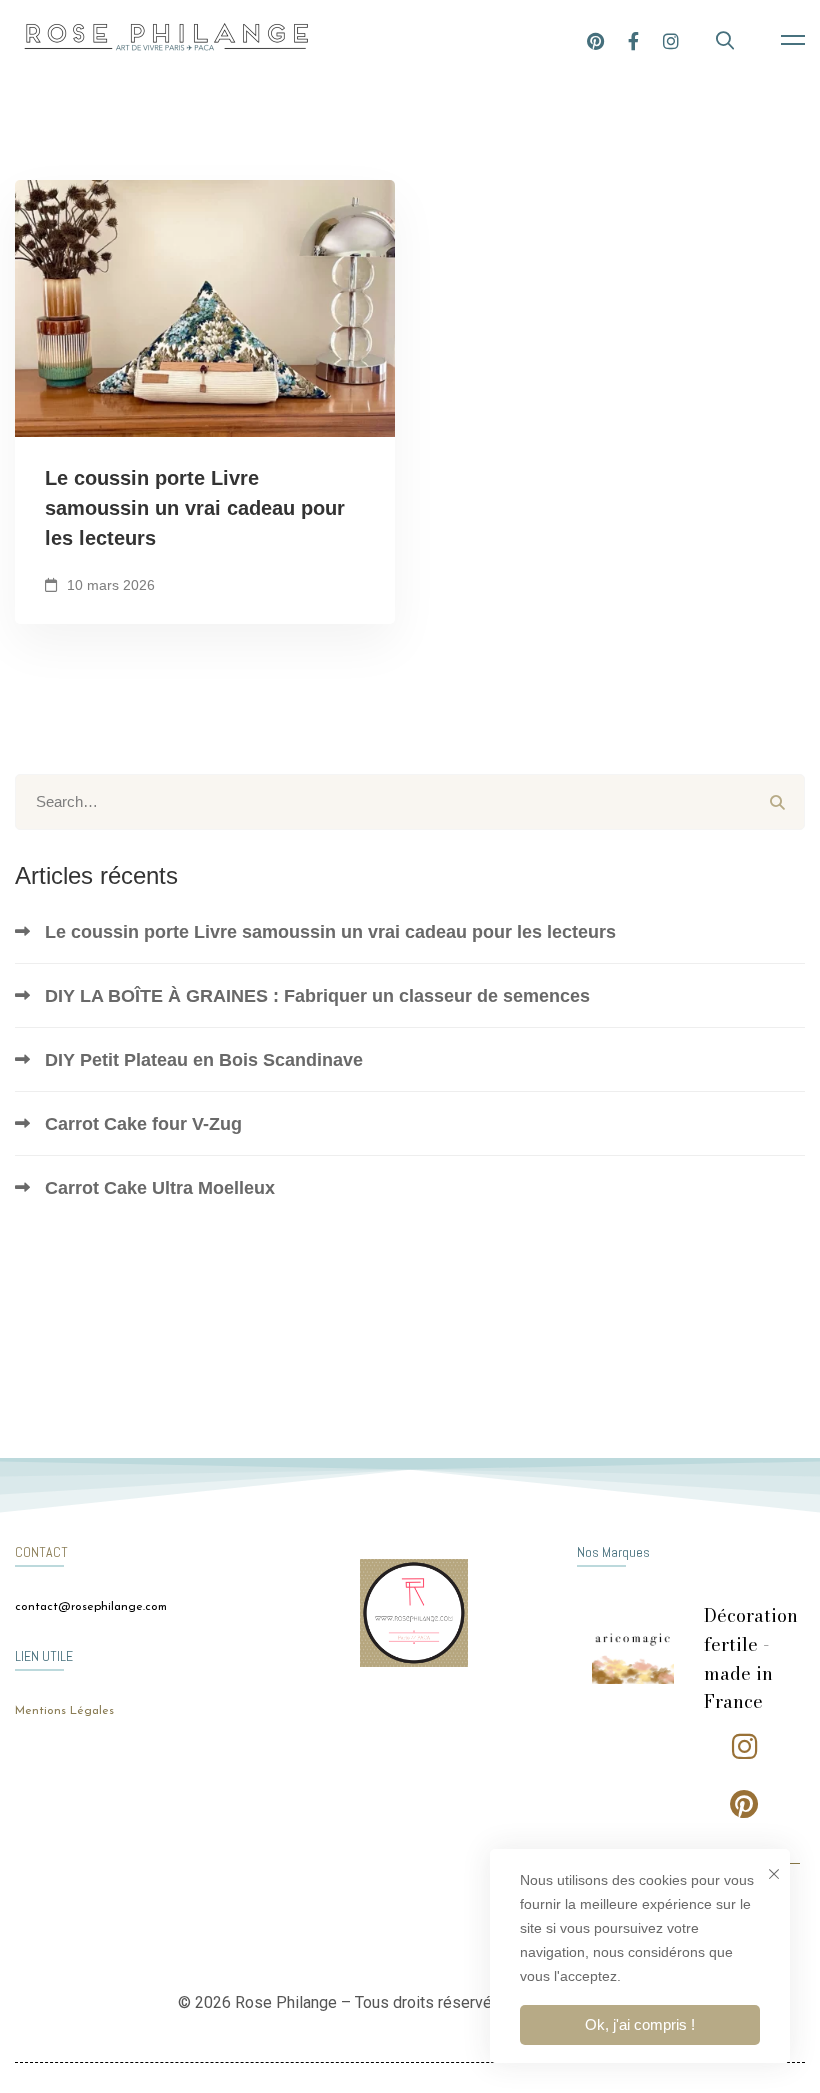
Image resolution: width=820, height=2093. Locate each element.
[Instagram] (671, 39)
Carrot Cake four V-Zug (143, 1124)
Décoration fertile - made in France (751, 1658)
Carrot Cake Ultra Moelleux (160, 1188)
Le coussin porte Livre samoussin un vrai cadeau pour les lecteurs (195, 508)
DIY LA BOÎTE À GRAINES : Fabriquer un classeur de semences (317, 996)
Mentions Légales (64, 1711)
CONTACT (41, 1552)
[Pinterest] (595, 39)
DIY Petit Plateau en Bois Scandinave (204, 1060)
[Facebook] (633, 39)
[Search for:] (410, 801)
